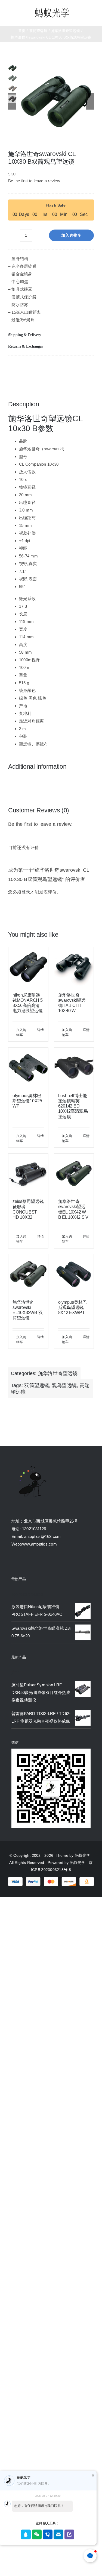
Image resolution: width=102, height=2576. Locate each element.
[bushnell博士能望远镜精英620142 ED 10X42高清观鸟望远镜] (74, 1068)
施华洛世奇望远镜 (58, 1373)
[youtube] (43, 1562)
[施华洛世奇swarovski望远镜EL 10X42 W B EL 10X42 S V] (74, 1174)
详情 (41, 1030)
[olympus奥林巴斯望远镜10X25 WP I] (28, 1068)
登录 (26, 892)
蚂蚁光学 (83, 1855)
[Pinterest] (55, 367)
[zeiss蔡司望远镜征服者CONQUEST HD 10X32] (28, 1174)
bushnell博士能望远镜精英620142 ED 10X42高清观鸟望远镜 (73, 1106)
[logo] (52, 9)
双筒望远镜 (37, 1385)
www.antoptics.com (39, 1544)
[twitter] (23, 1562)
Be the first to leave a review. (35, 181)
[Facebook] (13, 367)
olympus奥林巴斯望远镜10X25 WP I (27, 1101)
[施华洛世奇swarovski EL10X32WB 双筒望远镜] (28, 1274)
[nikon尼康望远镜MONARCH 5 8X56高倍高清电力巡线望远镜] (28, 967)
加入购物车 (71, 235)
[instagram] (33, 1562)
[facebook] (14, 1562)
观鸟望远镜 (64, 1385)
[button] (51, 335)
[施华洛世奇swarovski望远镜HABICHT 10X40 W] (74, 967)
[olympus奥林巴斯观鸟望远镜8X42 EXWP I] (74, 1274)
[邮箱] (77, 367)
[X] (34, 367)
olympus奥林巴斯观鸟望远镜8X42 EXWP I (73, 1307)
